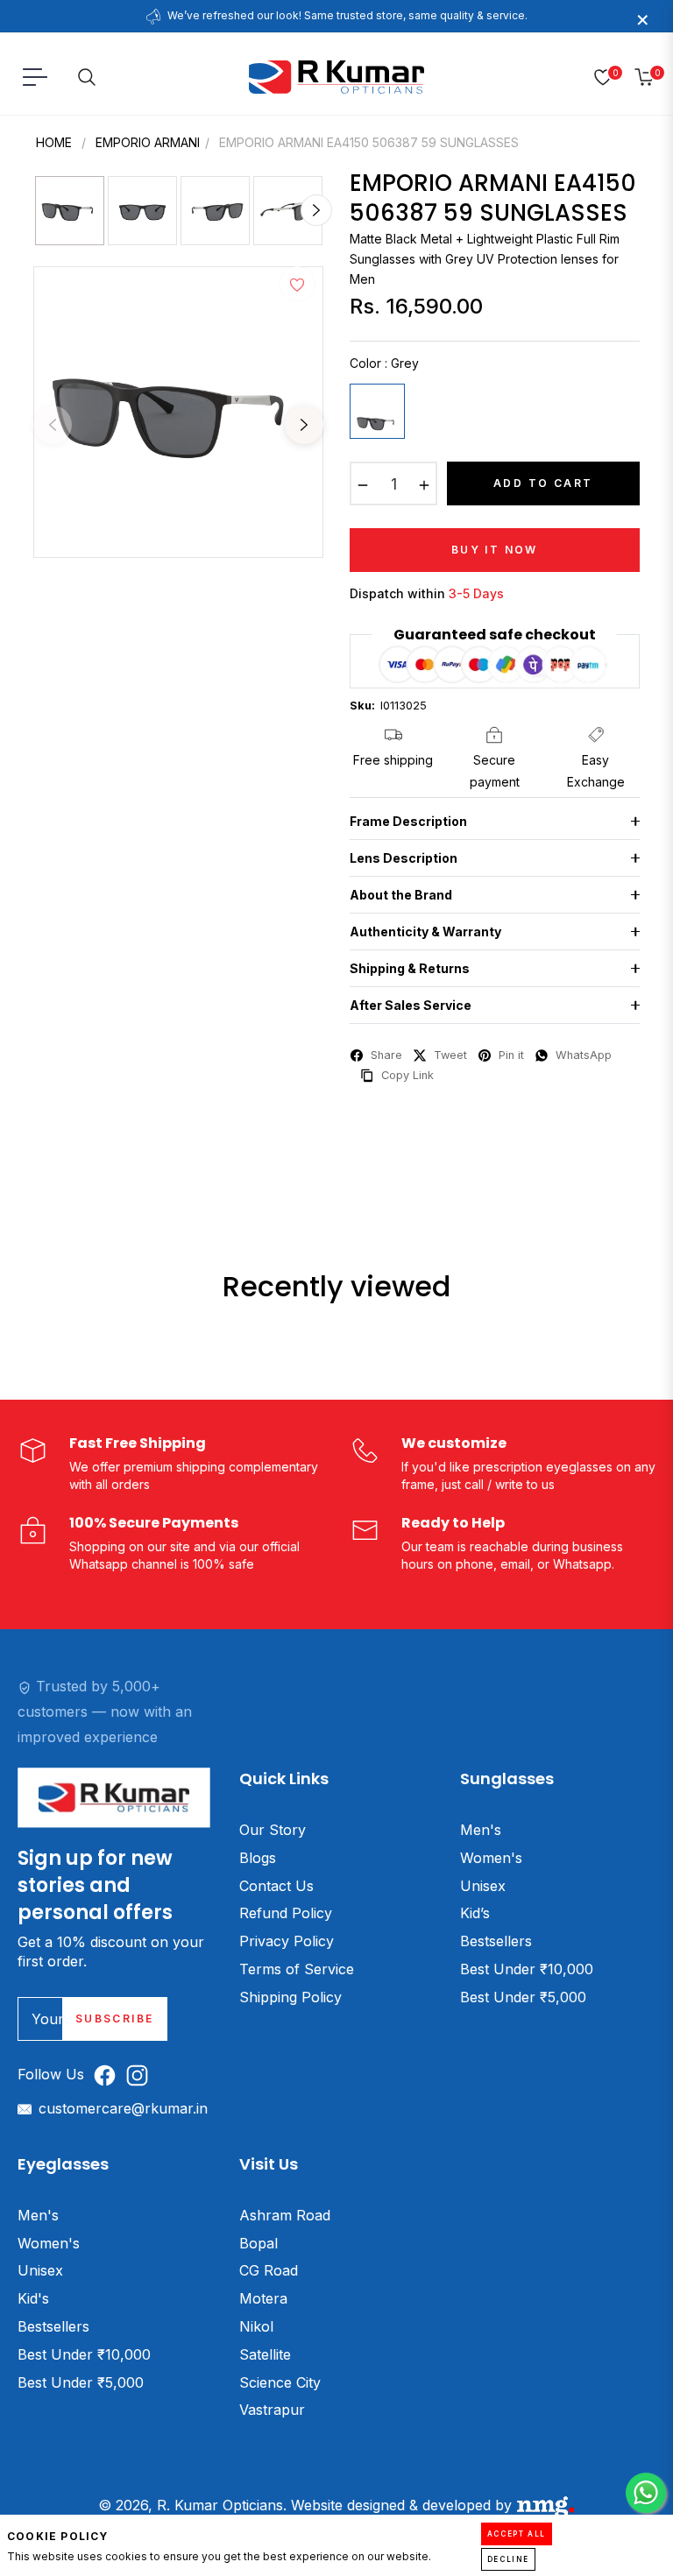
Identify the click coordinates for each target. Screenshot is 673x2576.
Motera (263, 2298)
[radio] (377, 411)
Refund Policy (286, 1913)
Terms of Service (297, 1969)
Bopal (259, 2243)
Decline (508, 2559)
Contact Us (276, 1886)
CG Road (269, 2270)
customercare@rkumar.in (123, 2108)
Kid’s (475, 1913)
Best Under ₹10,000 (527, 1969)
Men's (481, 1830)
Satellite (265, 2354)
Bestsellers (496, 1941)
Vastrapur (272, 2410)
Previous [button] (53, 425)
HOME (54, 142)
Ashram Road (285, 2215)
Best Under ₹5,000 (523, 1997)
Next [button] (304, 425)
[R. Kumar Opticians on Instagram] (142, 2075)
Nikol (256, 2326)
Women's (491, 1858)
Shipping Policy (290, 1997)
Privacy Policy (287, 1941)
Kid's (33, 2298)
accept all (517, 2534)
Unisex (483, 1886)
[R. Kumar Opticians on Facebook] (109, 2075)
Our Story (273, 1830)
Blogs (258, 1858)
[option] (178, 412)
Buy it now (495, 550)
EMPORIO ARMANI (148, 142)
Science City (280, 2382)
